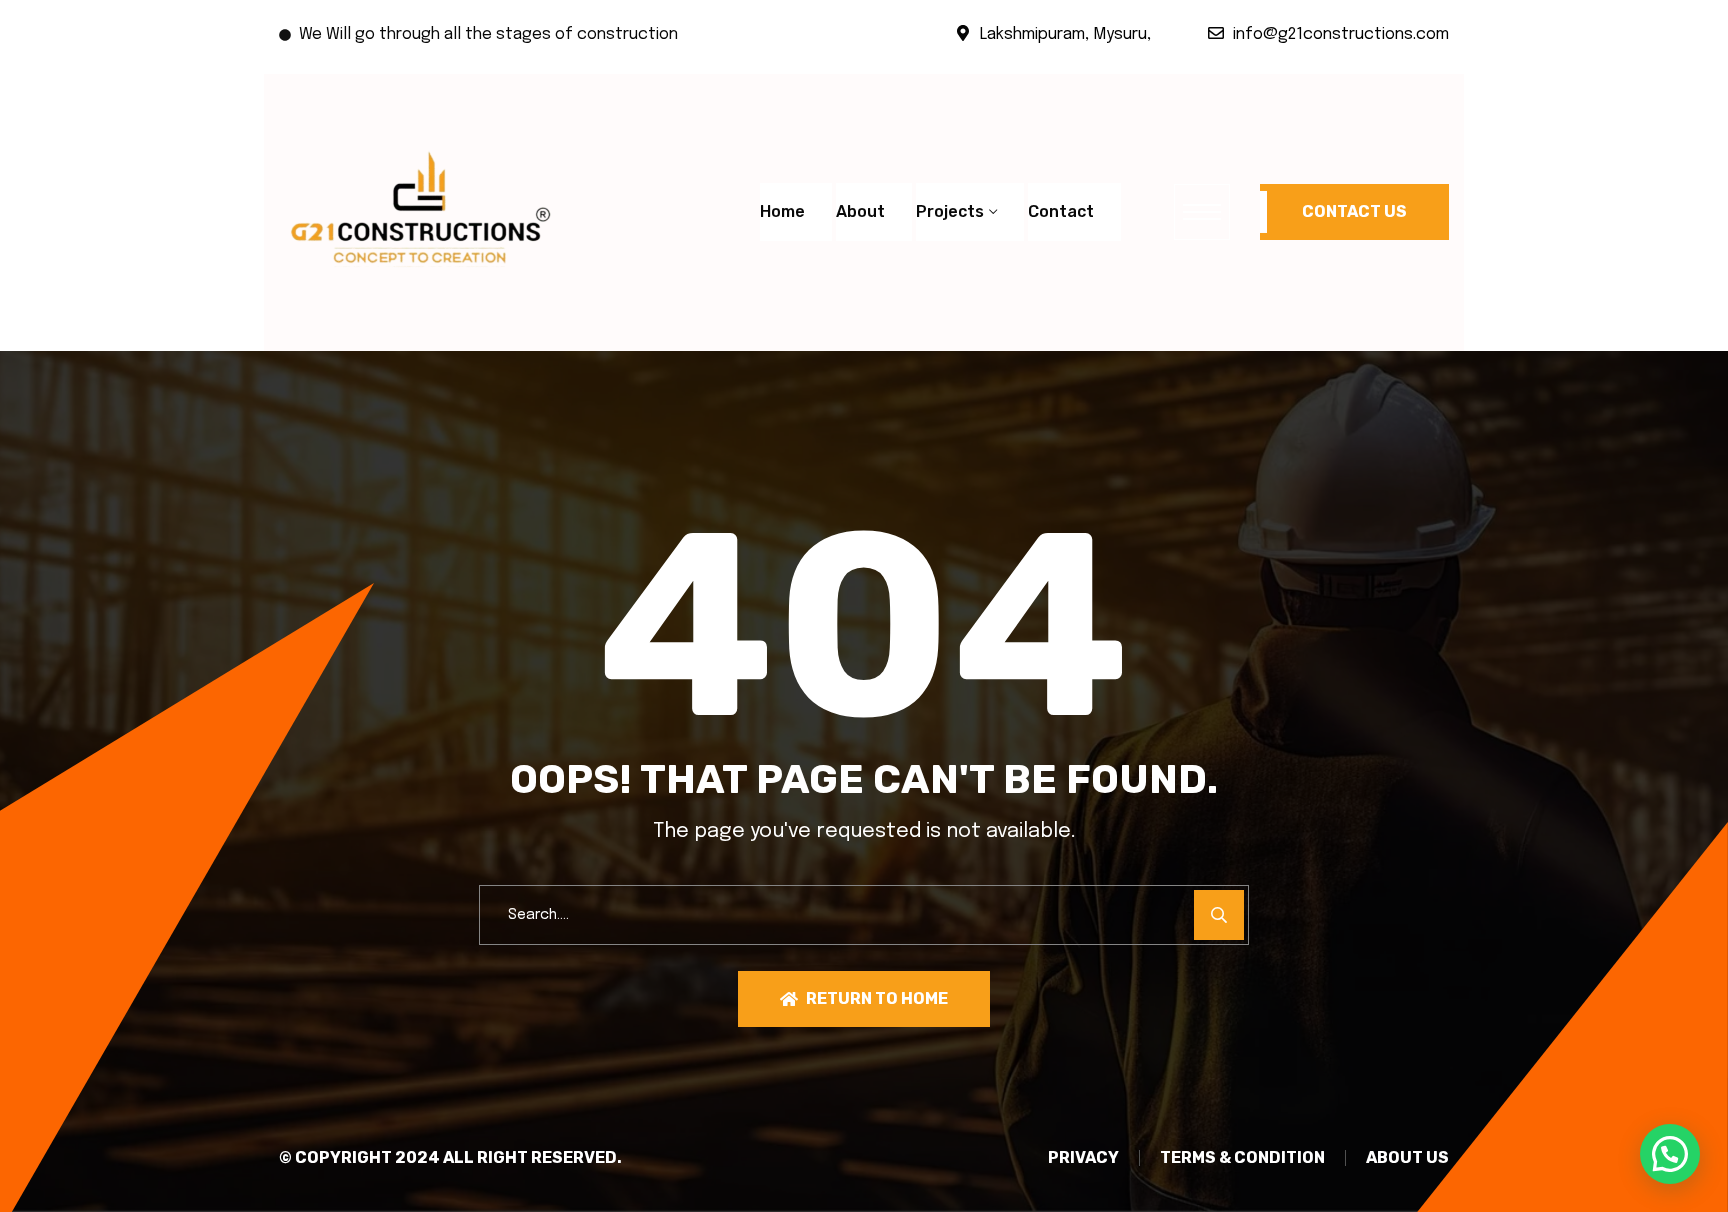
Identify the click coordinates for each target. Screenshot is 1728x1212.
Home (782, 211)
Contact (1061, 211)
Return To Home (877, 998)
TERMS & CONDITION (1242, 1158)
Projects (950, 211)
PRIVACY (1083, 1158)
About (860, 211)
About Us (1407, 1158)
